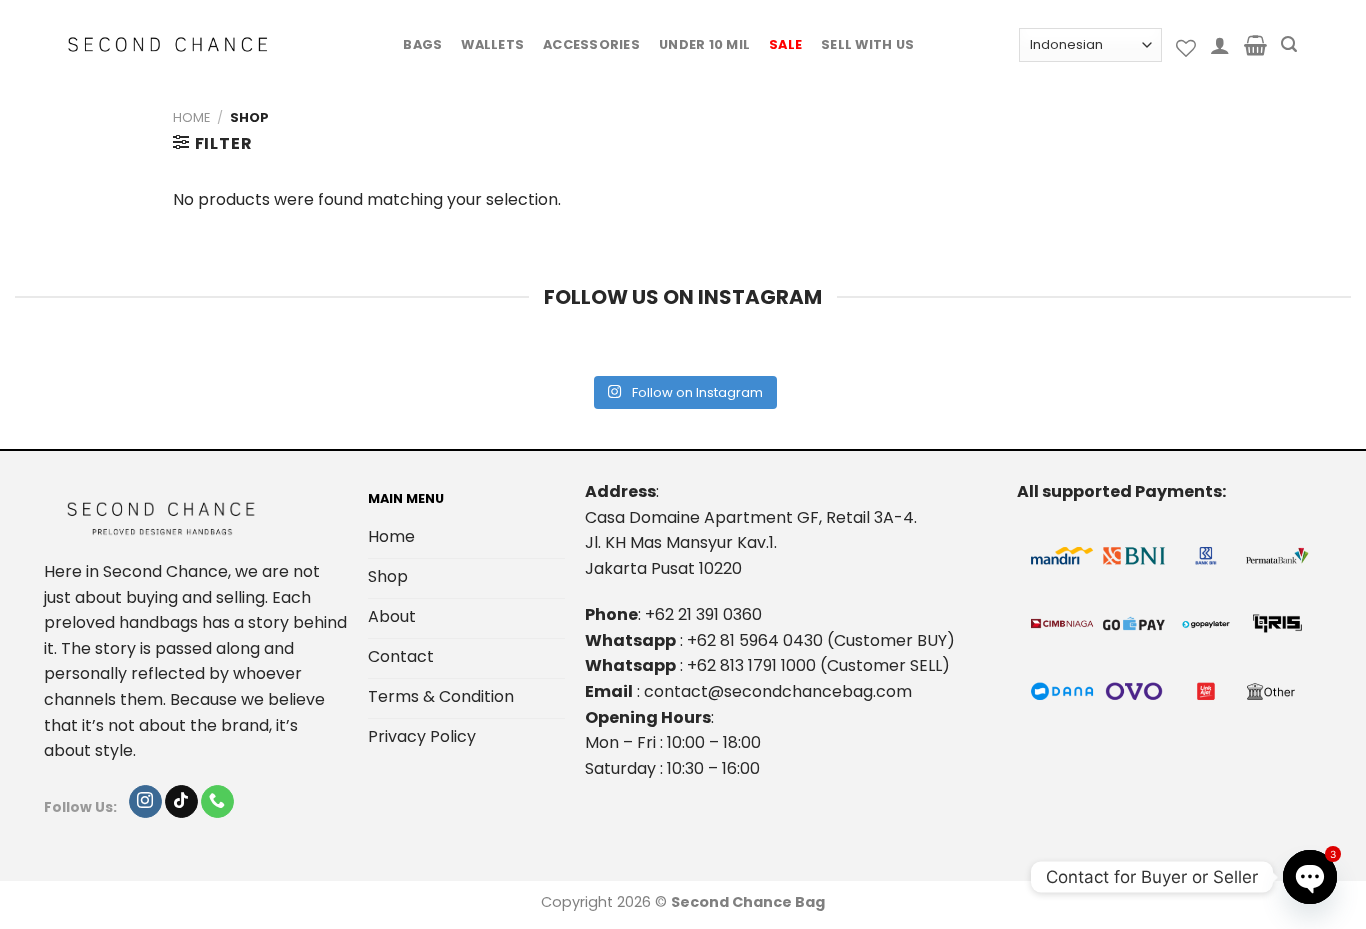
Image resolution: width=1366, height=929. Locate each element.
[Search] (1289, 44)
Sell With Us (867, 44)
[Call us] (217, 802)
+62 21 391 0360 (703, 614)
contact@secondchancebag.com (778, 691)
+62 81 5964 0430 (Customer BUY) (821, 640)
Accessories (591, 44)
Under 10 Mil (704, 44)
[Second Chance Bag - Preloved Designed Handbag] (168, 45)
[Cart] (1255, 45)
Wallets (492, 44)
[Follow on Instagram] (145, 802)
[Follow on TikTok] (181, 802)
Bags (422, 44)
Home (191, 117)
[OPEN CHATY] (1310, 877)
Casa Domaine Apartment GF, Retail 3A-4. (751, 517)
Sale (785, 44)
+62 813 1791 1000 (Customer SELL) (818, 665)
